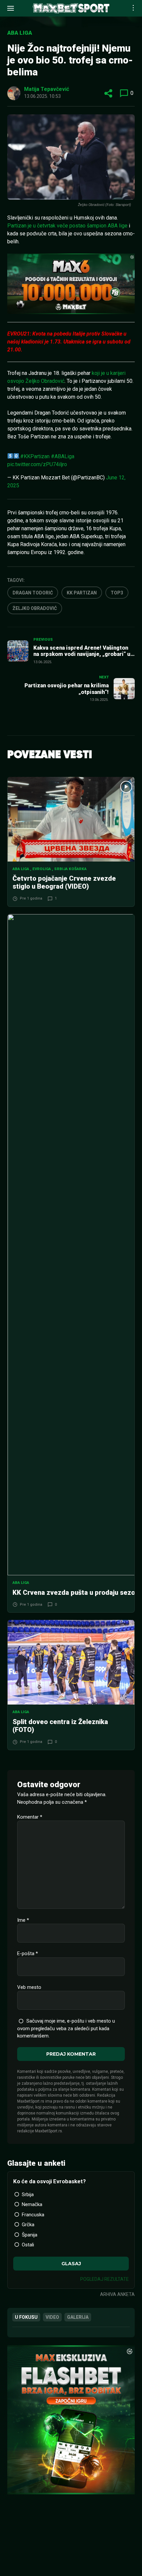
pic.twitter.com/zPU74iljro (37, 464)
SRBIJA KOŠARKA (70, 869)
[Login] (124, 8)
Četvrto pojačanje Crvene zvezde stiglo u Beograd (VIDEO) (64, 882)
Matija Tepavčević (47, 89)
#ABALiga (63, 456)
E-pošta (28, 1953)
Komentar (30, 1817)
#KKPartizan (35, 456)
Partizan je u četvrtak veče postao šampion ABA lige (67, 226)
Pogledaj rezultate (105, 2279)
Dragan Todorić (33, 593)
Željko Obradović (35, 608)
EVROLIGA (42, 869)
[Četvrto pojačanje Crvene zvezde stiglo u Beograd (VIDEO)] (71, 819)
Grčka (28, 2225)
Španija (30, 2235)
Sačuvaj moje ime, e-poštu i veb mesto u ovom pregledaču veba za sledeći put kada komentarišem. (66, 2029)
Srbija (28, 2194)
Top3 (117, 593)
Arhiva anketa (117, 2294)
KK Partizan (82, 593)
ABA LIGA (20, 33)
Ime (23, 1920)
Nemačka (32, 2204)
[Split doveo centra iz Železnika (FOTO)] (71, 1662)
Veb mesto (29, 1987)
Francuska (33, 2215)
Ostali (28, 2245)
